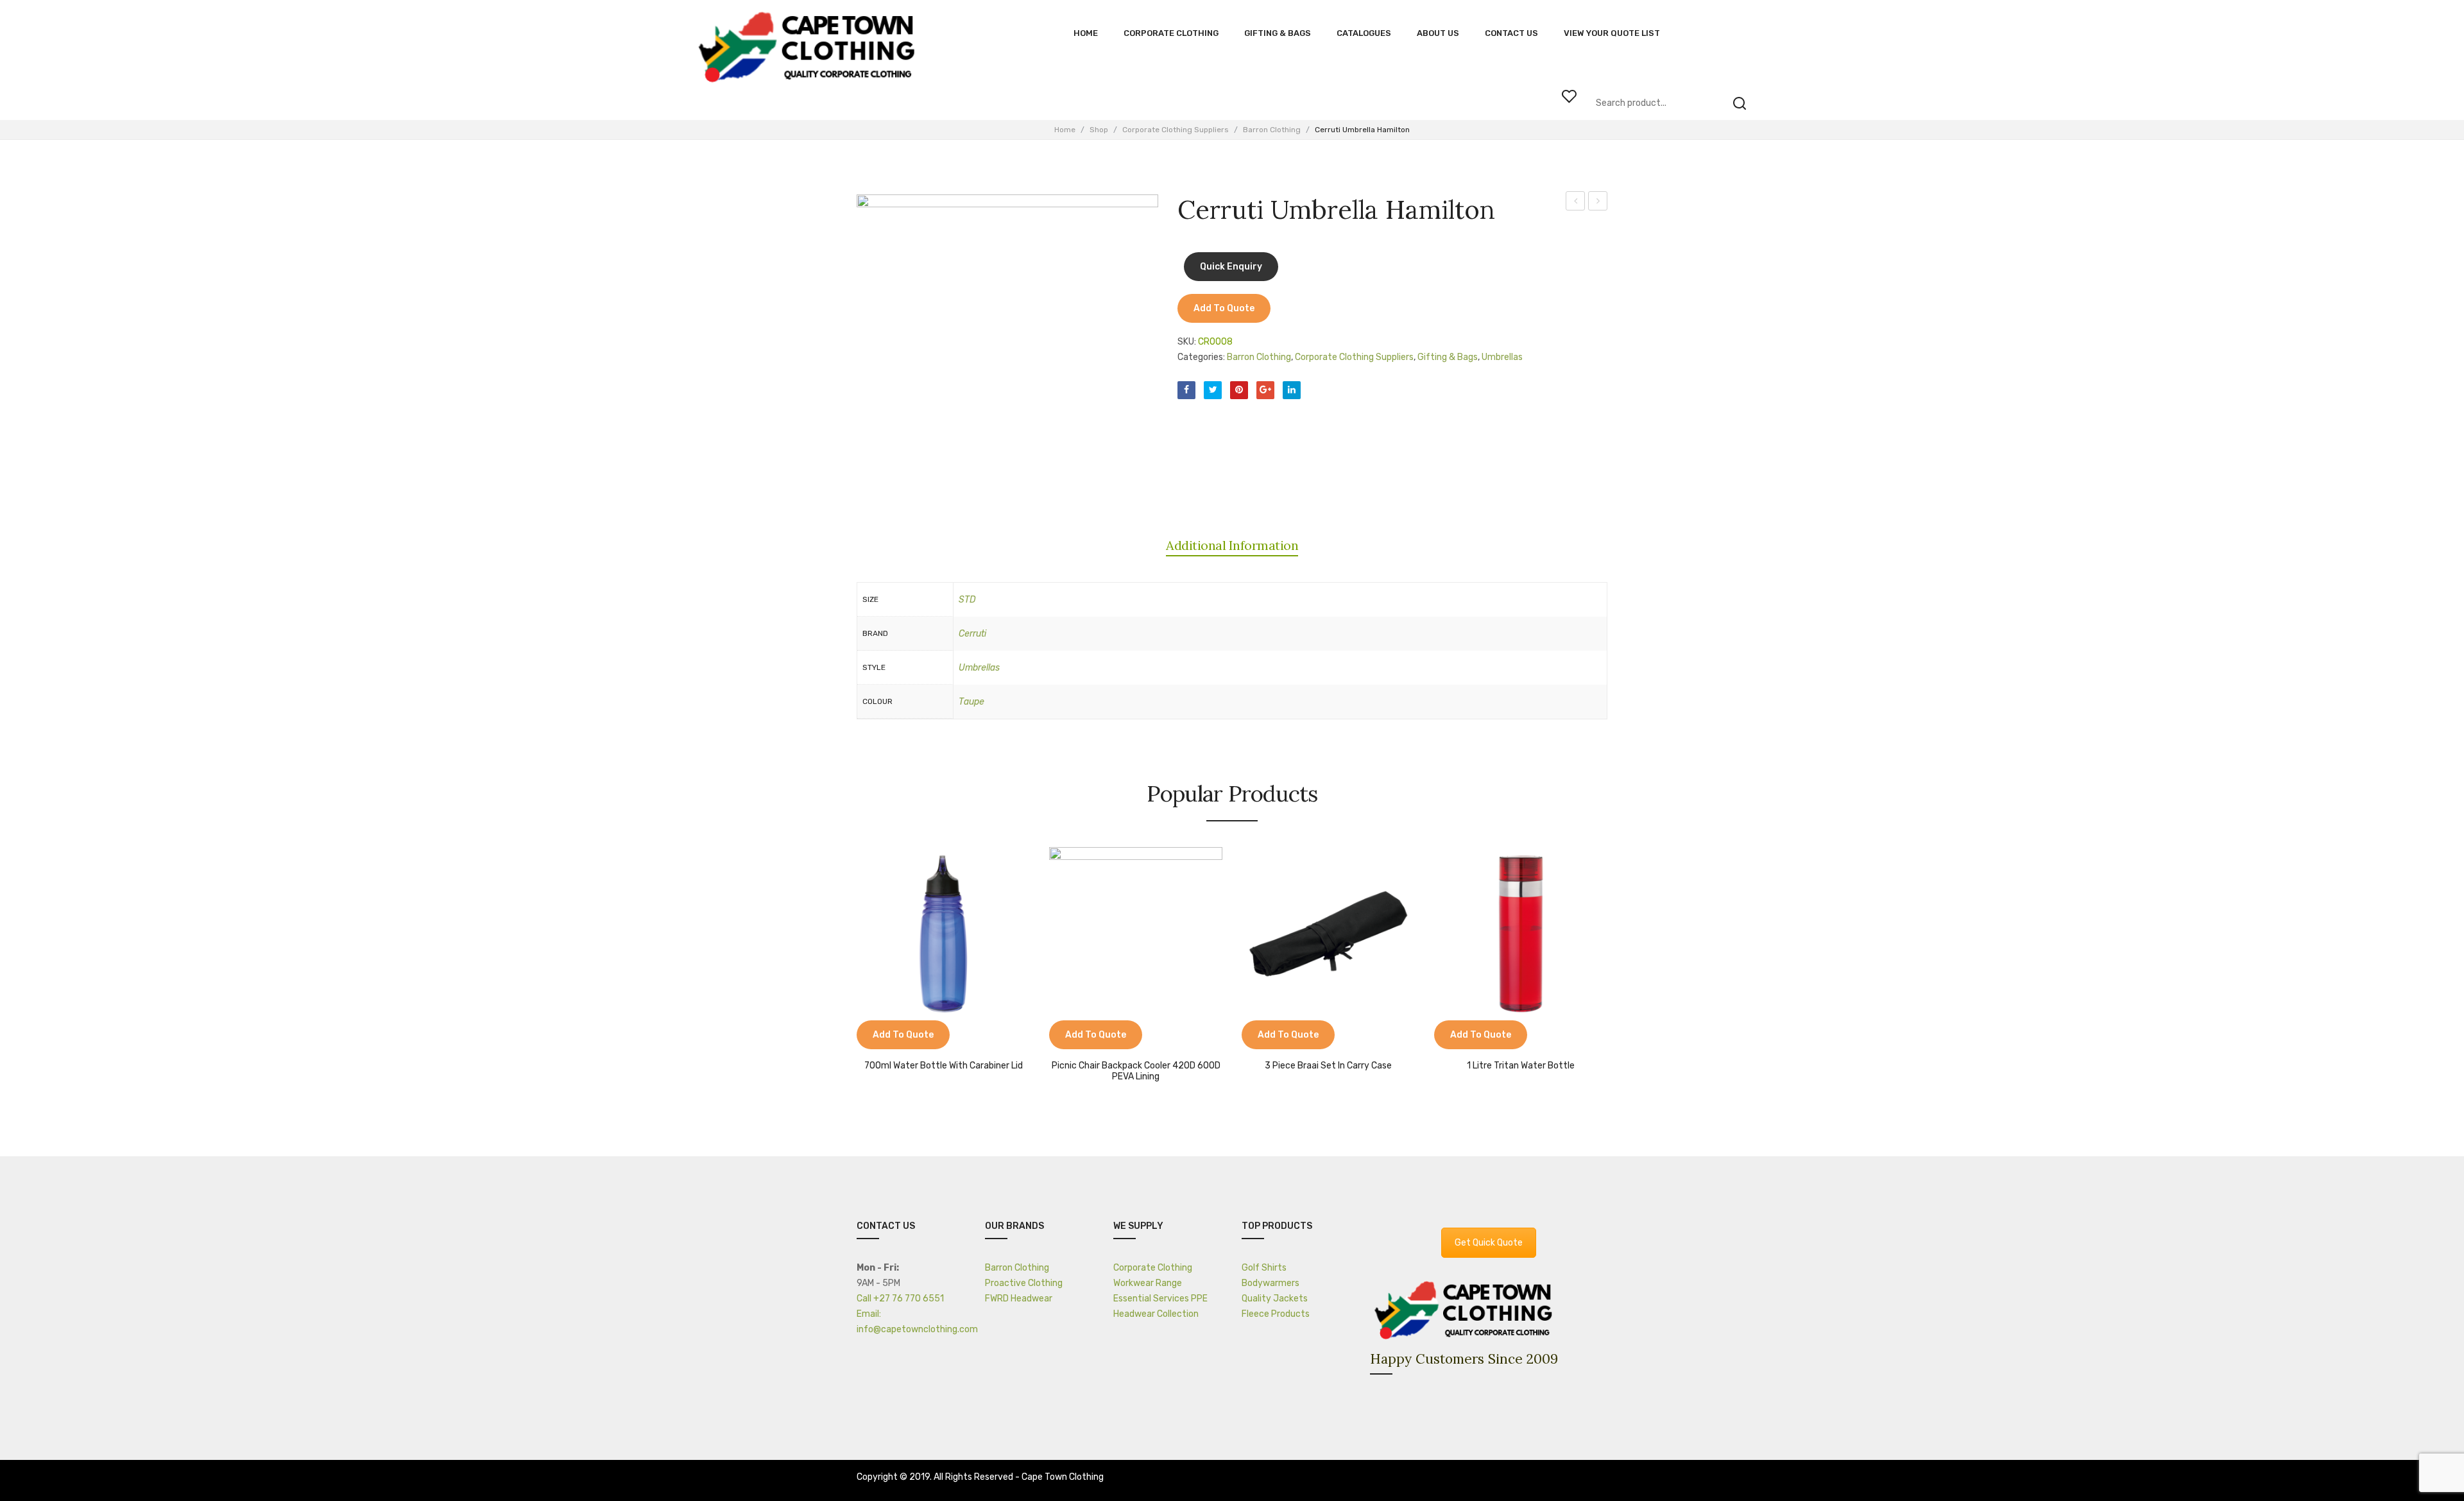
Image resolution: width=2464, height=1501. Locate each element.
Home (1065, 130)
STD (967, 600)
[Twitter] (1213, 390)
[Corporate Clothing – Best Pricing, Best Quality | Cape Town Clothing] (810, 48)
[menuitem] (1086, 33)
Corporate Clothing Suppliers (1176, 130)
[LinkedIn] (1292, 390)
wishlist (1569, 96)
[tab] (1232, 545)
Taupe (971, 702)
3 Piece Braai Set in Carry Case (1328, 1066)
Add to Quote (1224, 308)
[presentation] (844, 960)
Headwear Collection (1156, 1314)
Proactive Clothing (1024, 1283)
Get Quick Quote (1489, 1243)
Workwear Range (1148, 1283)
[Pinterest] (1239, 390)
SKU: (1187, 342)
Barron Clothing (1272, 130)
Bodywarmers (1270, 1283)
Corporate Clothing (1153, 1268)
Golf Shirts (1264, 1268)
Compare (873, 1036)
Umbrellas (1502, 357)
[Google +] (1265, 390)
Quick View (905, 1036)
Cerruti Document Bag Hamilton (1576, 203)
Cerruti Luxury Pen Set (1598, 203)
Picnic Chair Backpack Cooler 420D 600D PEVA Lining (1136, 1071)
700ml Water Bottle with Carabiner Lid (944, 1066)
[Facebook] (1186, 390)
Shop (1099, 130)
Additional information (1232, 545)
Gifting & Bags (1448, 357)
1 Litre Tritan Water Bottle (1521, 1066)
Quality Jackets (1275, 1299)
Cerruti (972, 634)
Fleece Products (1276, 1314)
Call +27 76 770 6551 (900, 1299)
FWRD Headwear (1019, 1299)
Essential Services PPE (1160, 1299)
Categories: (1201, 357)
